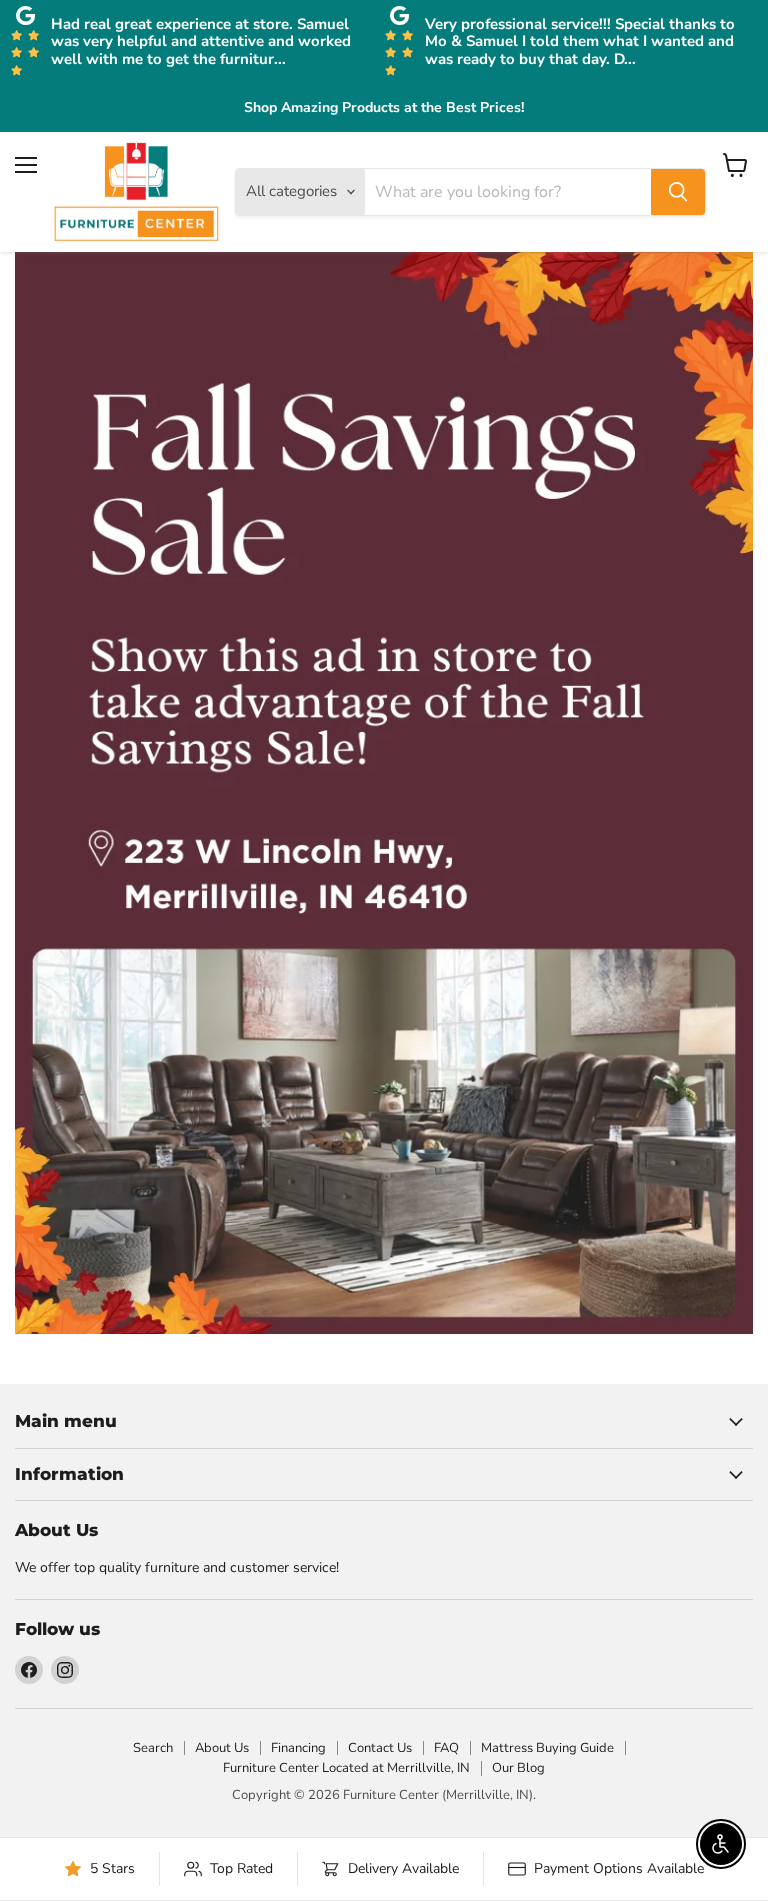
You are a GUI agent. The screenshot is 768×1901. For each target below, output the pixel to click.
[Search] (678, 192)
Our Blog (518, 1768)
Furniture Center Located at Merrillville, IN (346, 1768)
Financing (298, 1748)
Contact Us (380, 1748)
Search (153, 1748)
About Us (222, 1748)
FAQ (446, 1748)
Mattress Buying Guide (547, 1748)
